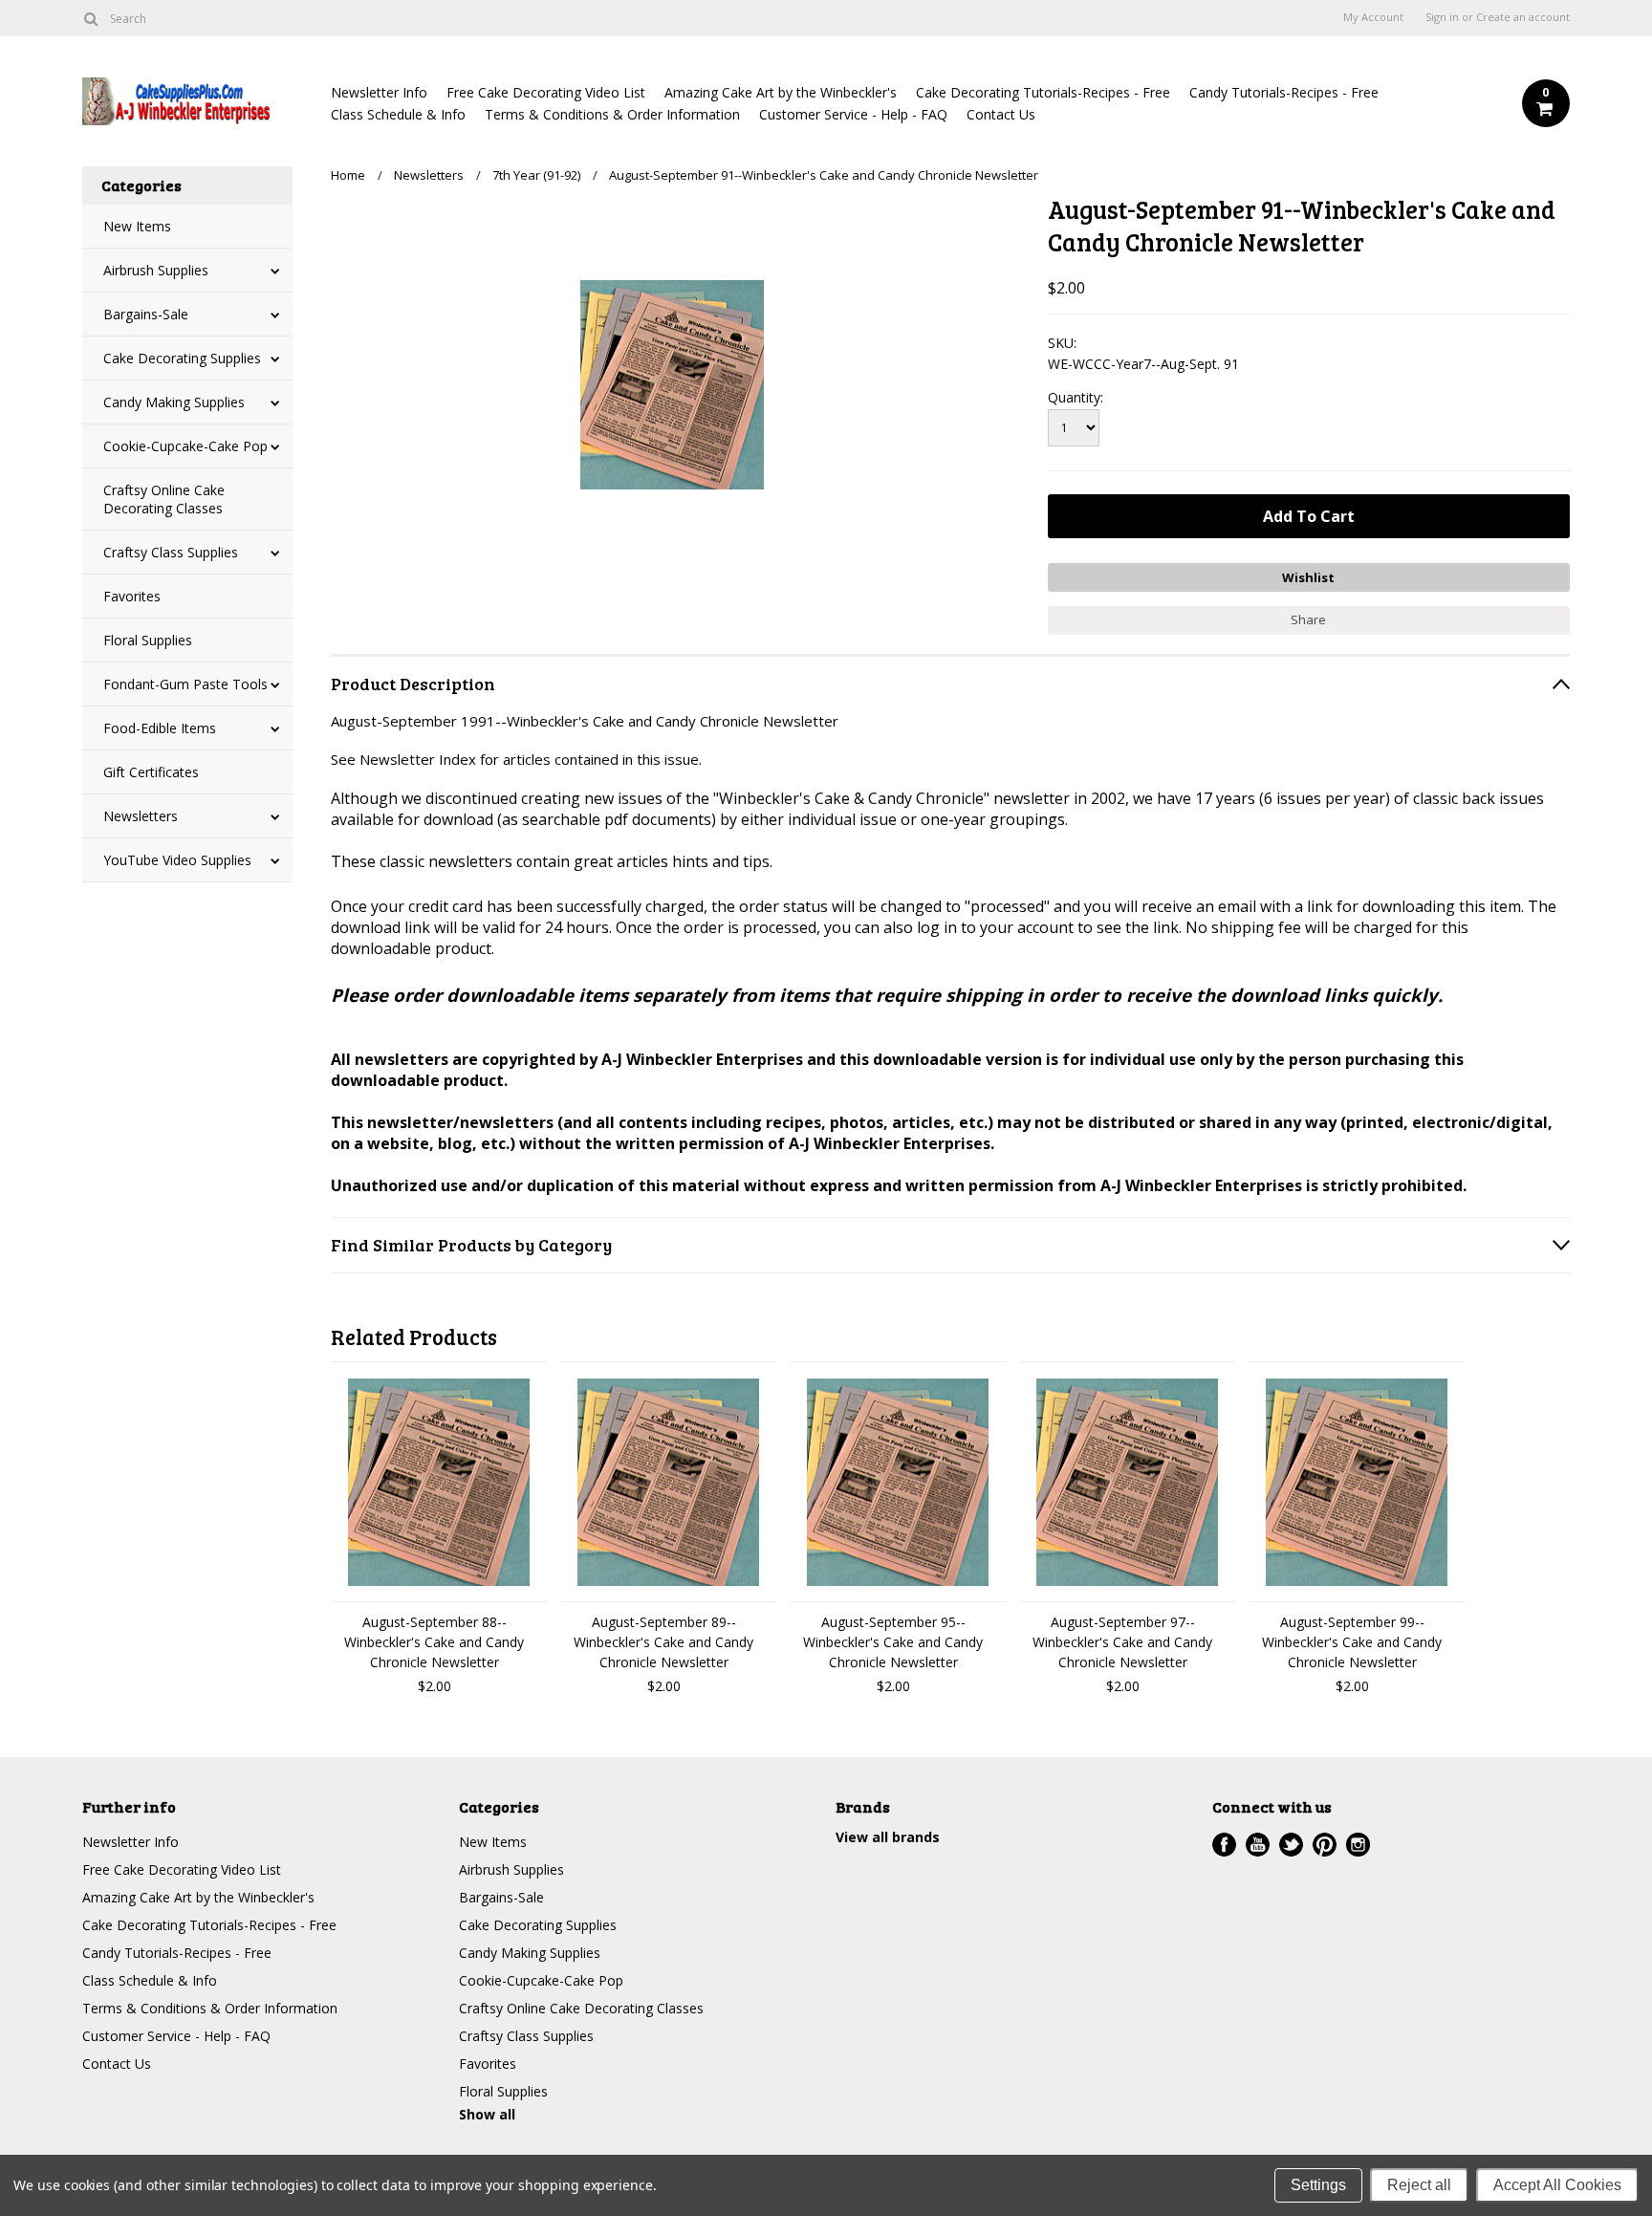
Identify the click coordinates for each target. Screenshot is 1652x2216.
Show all (487, 2114)
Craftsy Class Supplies (171, 552)
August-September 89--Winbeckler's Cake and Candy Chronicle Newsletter (663, 1642)
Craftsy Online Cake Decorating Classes (164, 499)
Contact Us (1001, 114)
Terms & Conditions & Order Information (612, 114)
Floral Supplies (148, 640)
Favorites (132, 596)
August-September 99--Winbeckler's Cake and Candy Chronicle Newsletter (1352, 1642)
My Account (1373, 17)
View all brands (888, 1837)
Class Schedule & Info (398, 114)
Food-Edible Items (160, 728)
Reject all (1419, 2185)
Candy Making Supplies (174, 402)
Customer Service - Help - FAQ (853, 114)
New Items (137, 226)
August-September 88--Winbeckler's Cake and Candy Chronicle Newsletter (434, 1642)
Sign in (1442, 17)
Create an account (1523, 17)
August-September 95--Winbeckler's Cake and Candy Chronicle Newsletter (893, 1642)
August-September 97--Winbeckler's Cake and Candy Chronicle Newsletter (1122, 1642)
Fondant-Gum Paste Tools (185, 684)
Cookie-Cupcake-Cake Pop (185, 446)
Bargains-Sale (146, 314)
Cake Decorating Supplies (182, 358)
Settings (1318, 2185)
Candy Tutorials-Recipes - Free (1284, 92)
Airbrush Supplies (156, 270)
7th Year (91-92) (536, 175)
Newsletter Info (379, 92)
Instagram (1358, 1845)
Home (348, 175)
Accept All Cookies (1557, 2185)
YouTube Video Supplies (177, 860)
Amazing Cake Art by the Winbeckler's (781, 92)
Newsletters (141, 816)
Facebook (1224, 1845)
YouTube (1258, 1845)
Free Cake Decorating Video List (546, 92)
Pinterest (1325, 1845)
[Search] (90, 18)
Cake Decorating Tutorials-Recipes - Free (1043, 92)
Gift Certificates (151, 772)
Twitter (1291, 1845)
